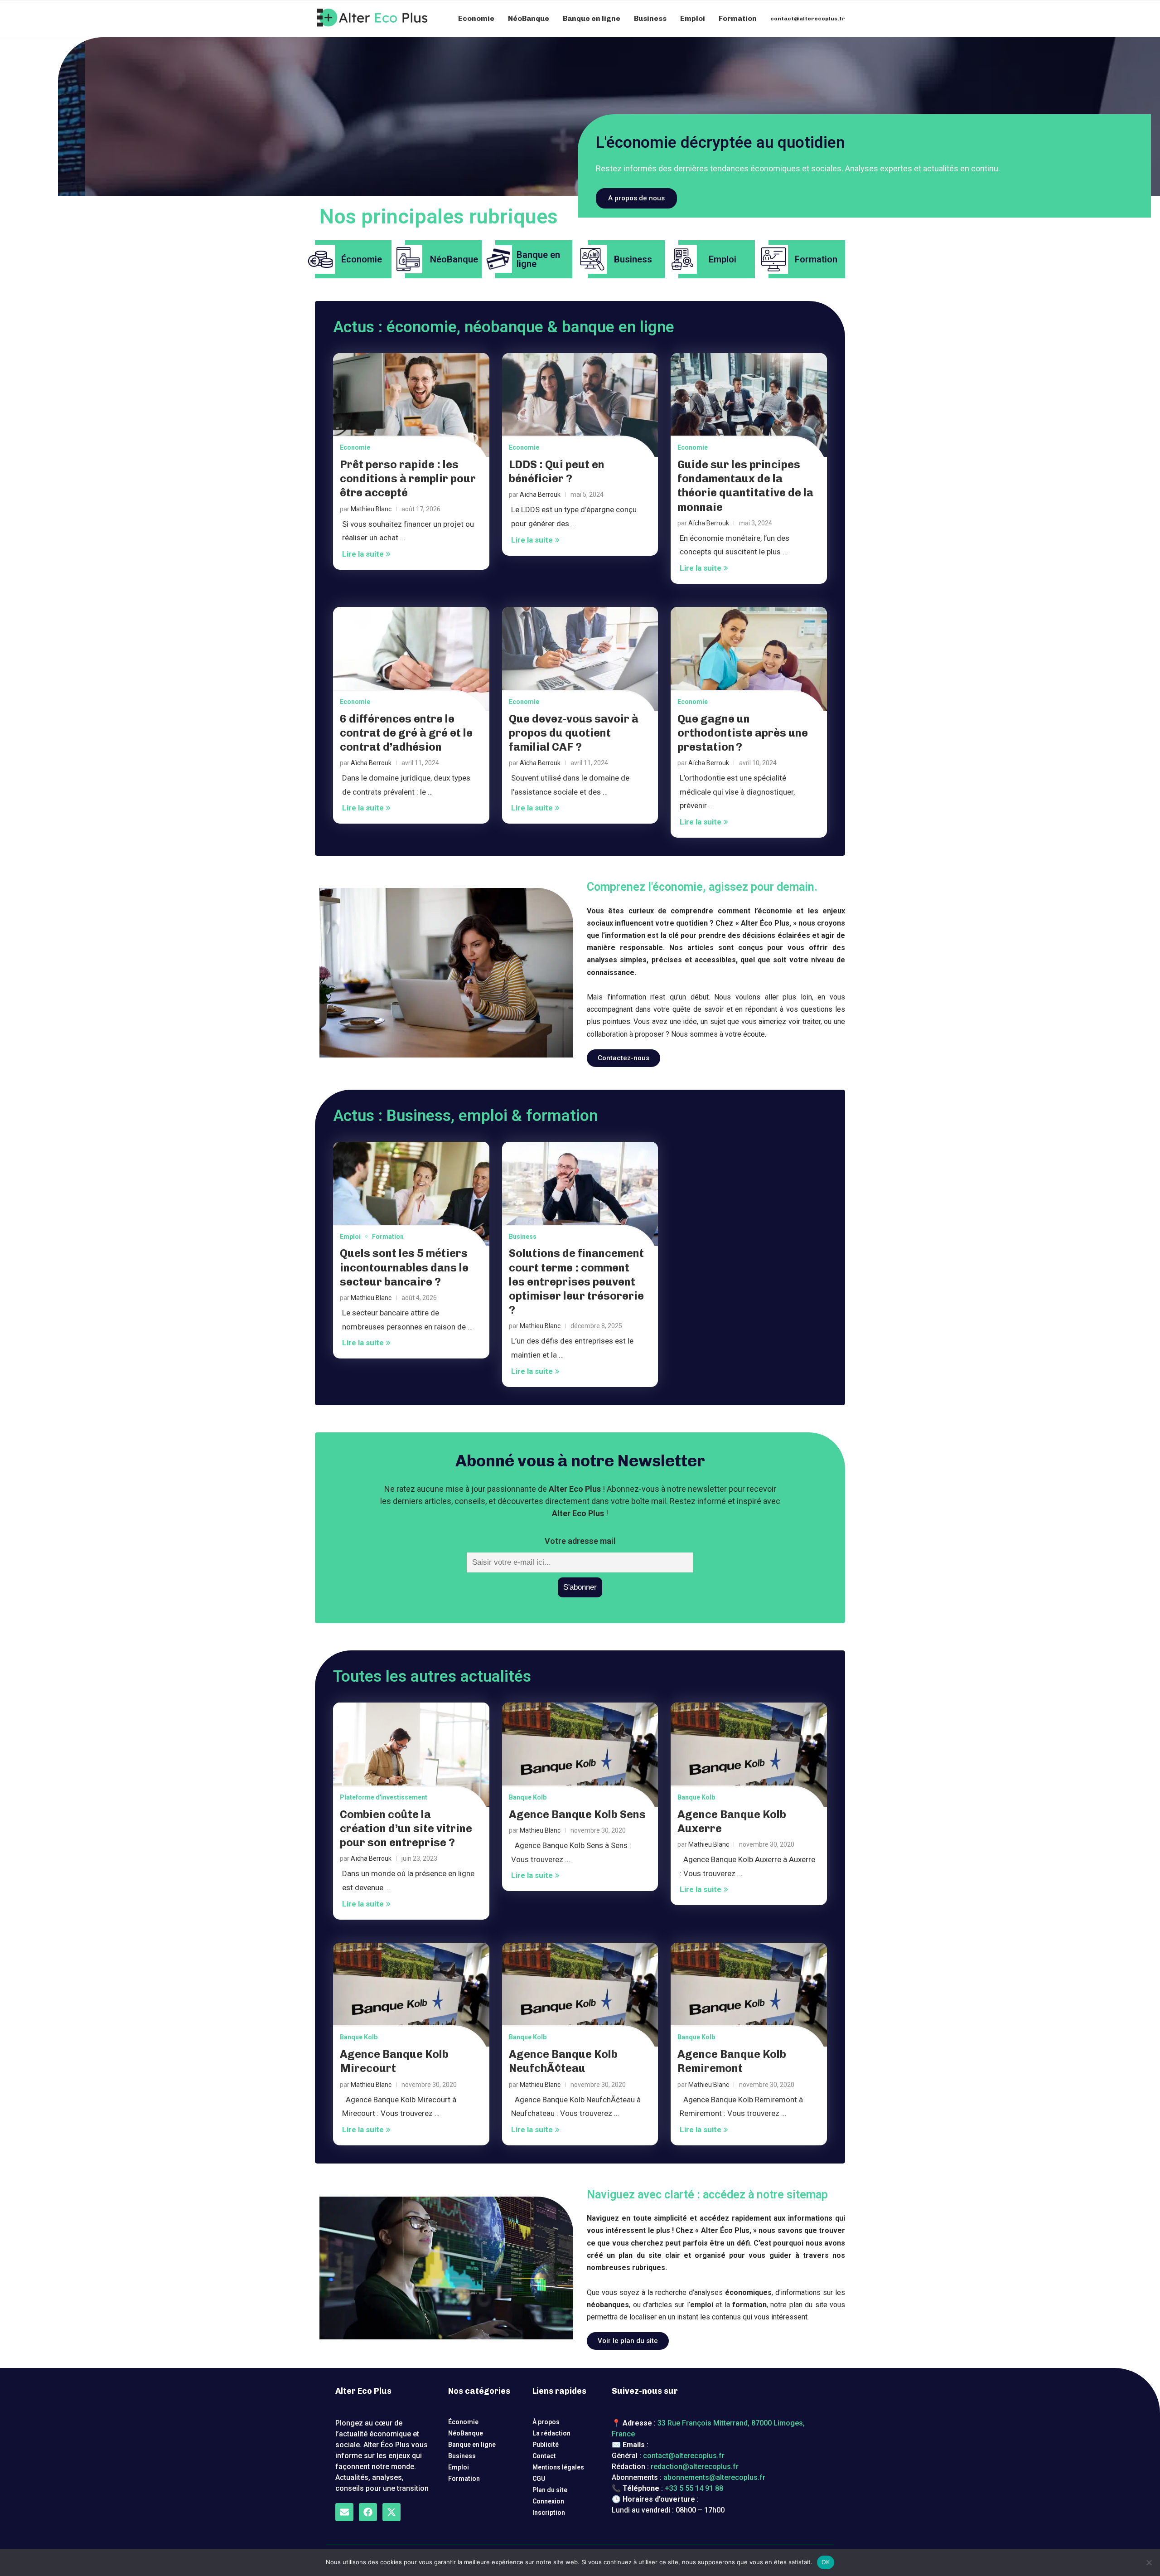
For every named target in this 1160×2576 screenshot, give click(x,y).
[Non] (1149, 2562)
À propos (546, 2422)
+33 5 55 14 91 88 (694, 2488)
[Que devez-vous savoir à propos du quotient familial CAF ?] (580, 659)
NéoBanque (529, 18)
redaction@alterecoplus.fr (695, 2467)
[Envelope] (344, 2512)
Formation (738, 18)
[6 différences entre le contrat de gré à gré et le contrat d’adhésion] (411, 659)
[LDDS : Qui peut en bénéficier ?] (580, 405)
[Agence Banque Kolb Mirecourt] (411, 1995)
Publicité (546, 2445)
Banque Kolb (528, 1797)
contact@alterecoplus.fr (808, 19)
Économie (463, 2422)
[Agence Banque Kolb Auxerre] (749, 1755)
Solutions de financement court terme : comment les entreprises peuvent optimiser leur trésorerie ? (576, 1281)
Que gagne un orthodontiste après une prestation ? (743, 733)
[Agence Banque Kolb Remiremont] (749, 1995)
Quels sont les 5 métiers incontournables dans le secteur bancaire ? (404, 1267)
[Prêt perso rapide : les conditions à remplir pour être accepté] (411, 405)
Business (650, 18)
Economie (476, 18)
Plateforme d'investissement (384, 1797)
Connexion (548, 2501)
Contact (544, 2456)
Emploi (693, 18)
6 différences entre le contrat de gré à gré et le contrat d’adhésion (406, 733)
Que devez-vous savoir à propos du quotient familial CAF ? (574, 733)
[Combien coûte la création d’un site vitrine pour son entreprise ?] (411, 1755)
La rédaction (551, 2433)
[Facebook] (368, 2512)
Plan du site (550, 2490)
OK (826, 2562)
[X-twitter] (391, 2512)
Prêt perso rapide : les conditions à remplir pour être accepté (408, 478)
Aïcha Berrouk (540, 495)
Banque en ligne (592, 18)
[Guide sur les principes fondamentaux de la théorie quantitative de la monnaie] (749, 405)
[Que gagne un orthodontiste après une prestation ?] (749, 659)
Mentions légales (558, 2467)
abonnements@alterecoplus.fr (714, 2477)
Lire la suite (363, 554)
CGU (539, 2479)
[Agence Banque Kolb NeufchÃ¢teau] (580, 1995)
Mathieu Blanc (371, 509)
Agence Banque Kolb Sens (577, 1814)
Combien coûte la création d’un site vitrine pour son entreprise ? (406, 1828)
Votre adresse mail (580, 1541)
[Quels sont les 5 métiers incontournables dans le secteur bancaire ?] (411, 1194)
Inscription (549, 2513)
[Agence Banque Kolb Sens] (580, 1755)
